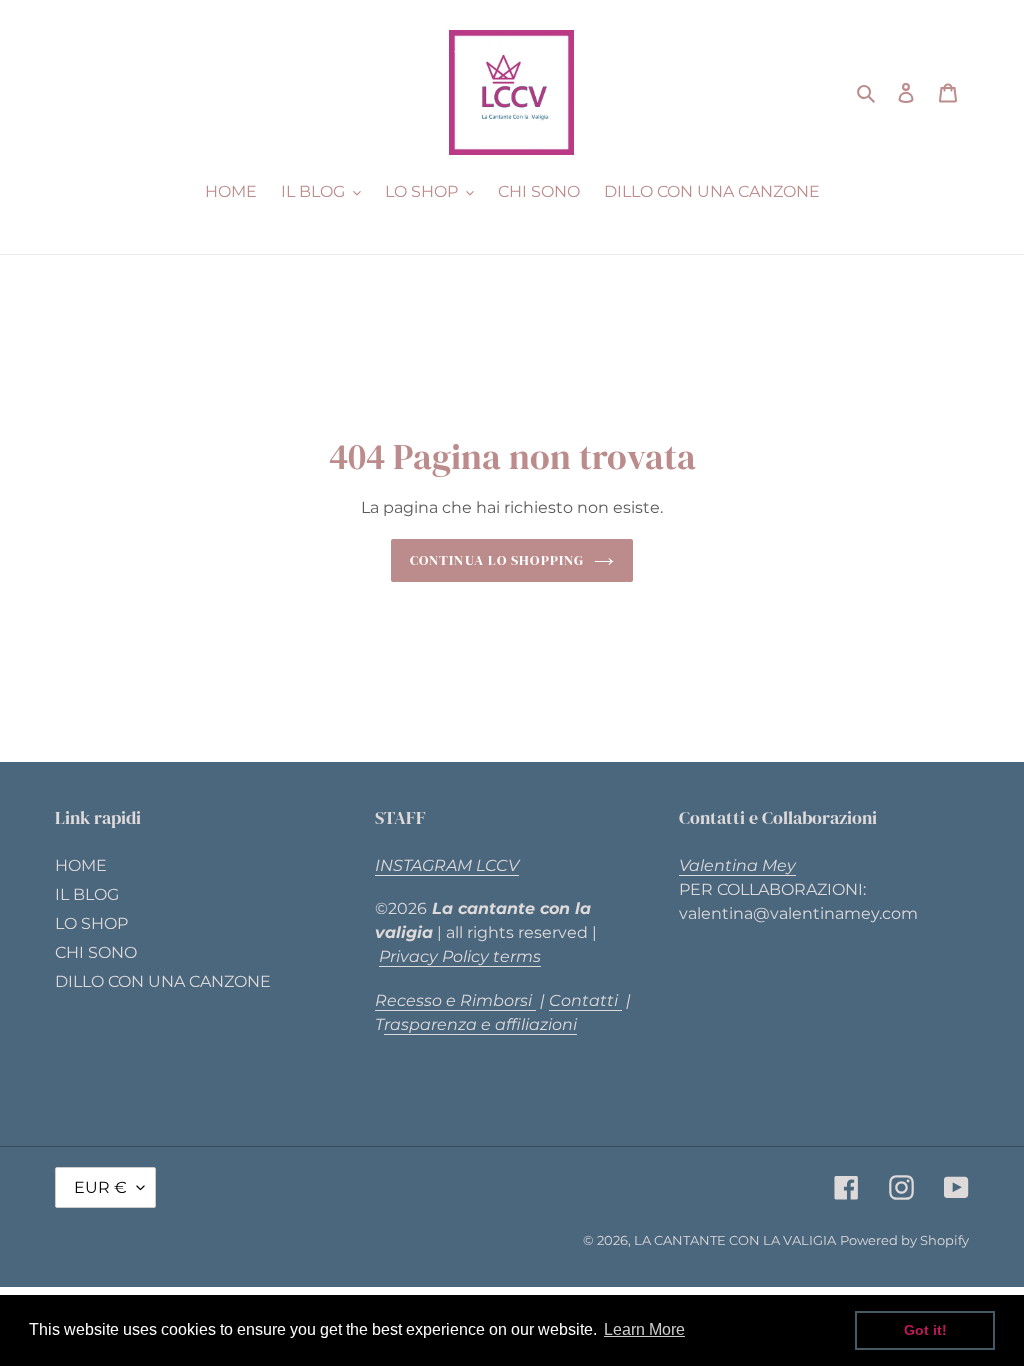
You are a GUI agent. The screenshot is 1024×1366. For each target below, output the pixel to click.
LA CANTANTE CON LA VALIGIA (735, 1240)
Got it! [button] (925, 1330)
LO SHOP (91, 923)
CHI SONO (96, 952)
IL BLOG (87, 894)
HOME (81, 865)
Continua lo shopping (497, 560)
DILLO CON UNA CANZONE (163, 981)
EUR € (100, 1187)
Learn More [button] (644, 1329)
